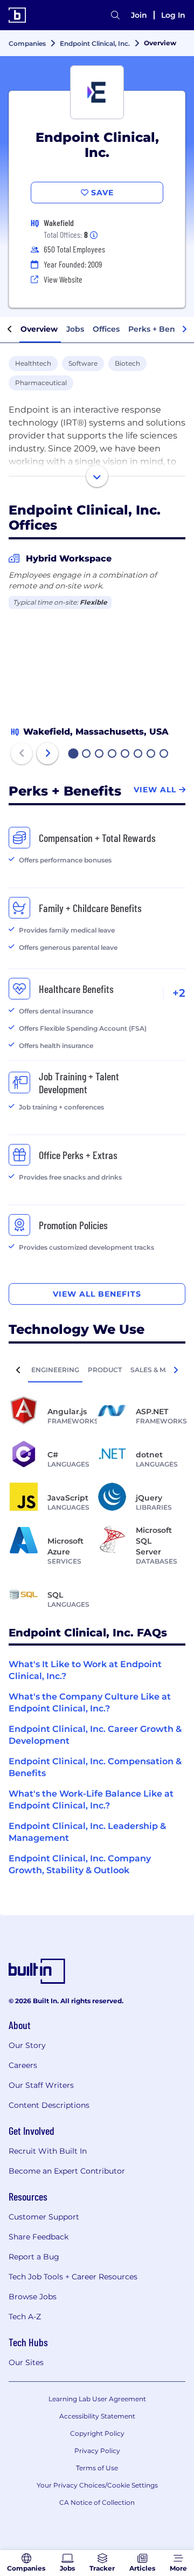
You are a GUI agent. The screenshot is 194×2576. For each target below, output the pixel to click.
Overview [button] (39, 329)
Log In (173, 15)
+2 (179, 993)
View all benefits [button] (97, 1294)
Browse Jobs (33, 2297)
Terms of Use (97, 2468)
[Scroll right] (184, 330)
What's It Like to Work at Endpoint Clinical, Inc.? (85, 1670)
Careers (23, 2065)
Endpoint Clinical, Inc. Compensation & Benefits (95, 1767)
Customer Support (44, 2217)
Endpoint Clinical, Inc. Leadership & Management (87, 1832)
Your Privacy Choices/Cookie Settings (97, 2485)
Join (139, 15)
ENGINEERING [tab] (55, 1370)
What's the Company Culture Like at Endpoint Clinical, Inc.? (90, 1703)
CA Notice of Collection (97, 2502)
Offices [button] (106, 329)
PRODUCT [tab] (105, 1370)
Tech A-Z (25, 2317)
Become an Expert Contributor (67, 2171)
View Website (63, 279)
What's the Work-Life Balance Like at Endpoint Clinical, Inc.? (91, 1800)
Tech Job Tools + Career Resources (73, 2277)
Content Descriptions (49, 2105)
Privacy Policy (97, 2451)
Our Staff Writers (41, 2085)
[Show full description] (97, 476)
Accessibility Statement (97, 2416)
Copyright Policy (97, 2433)
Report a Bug (34, 2257)
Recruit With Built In (48, 2151)
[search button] (115, 15)
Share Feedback (39, 2237)
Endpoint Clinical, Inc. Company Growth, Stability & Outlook (80, 1864)
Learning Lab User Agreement (97, 2399)
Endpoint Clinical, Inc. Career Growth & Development (95, 1735)
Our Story (27, 2045)
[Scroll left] (10, 330)
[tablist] (97, 1369)
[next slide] (47, 753)
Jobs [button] (75, 329)
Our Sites (26, 2362)
